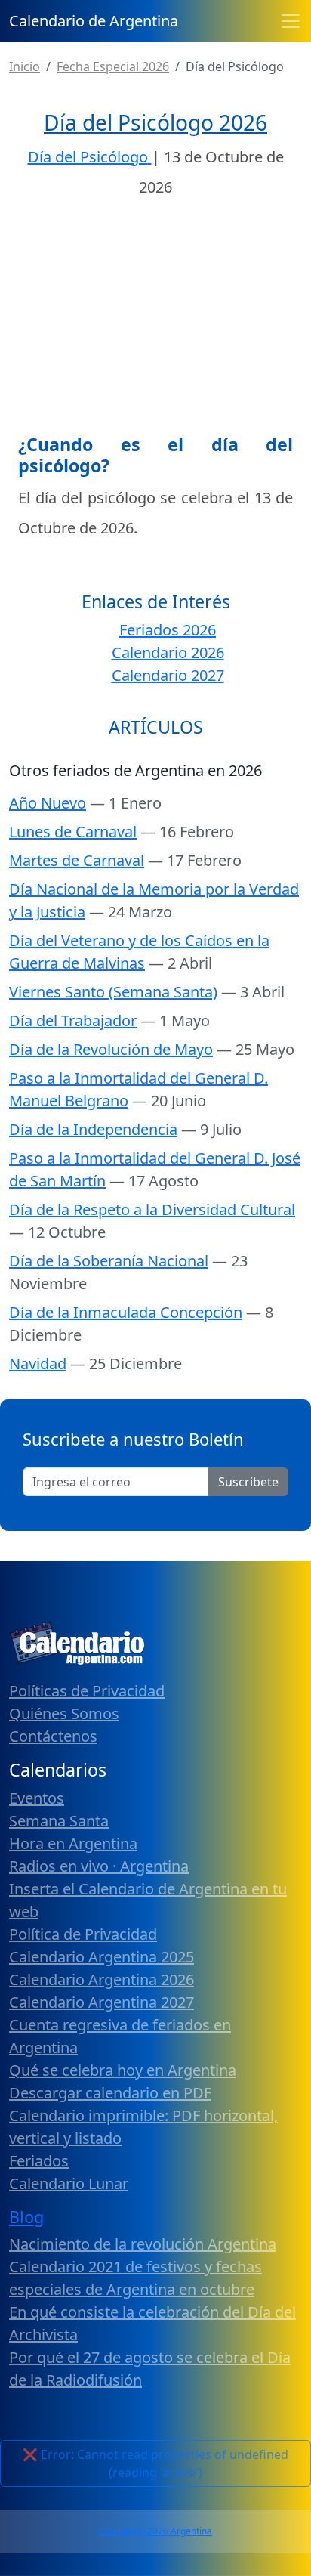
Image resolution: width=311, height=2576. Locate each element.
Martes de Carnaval (77, 860)
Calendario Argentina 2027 (102, 2002)
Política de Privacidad (83, 1934)
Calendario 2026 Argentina (155, 2531)
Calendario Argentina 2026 (102, 1979)
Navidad (38, 1364)
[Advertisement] (155, 321)
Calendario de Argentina (94, 21)
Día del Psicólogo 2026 (155, 122)
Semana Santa (59, 1821)
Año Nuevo (48, 803)
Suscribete (248, 1482)
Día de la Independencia (93, 1129)
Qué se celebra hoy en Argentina (123, 2070)
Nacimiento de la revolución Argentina (143, 2244)
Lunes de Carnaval (73, 832)
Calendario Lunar (69, 2183)
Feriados (39, 2161)
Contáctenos (53, 1736)
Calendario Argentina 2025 (102, 1957)
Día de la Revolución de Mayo (111, 1049)
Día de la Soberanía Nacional (109, 1261)
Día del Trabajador (73, 1021)
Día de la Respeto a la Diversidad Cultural (152, 1209)
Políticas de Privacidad (87, 1691)
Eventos (37, 1798)
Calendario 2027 (168, 675)
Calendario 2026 (168, 653)
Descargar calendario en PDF (110, 2093)
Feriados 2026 (168, 630)
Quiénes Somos (64, 1713)
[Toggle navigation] (291, 21)
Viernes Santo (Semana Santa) (113, 992)
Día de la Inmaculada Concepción (126, 1312)
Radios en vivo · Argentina (99, 1866)
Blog (26, 2217)
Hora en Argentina (73, 1843)
